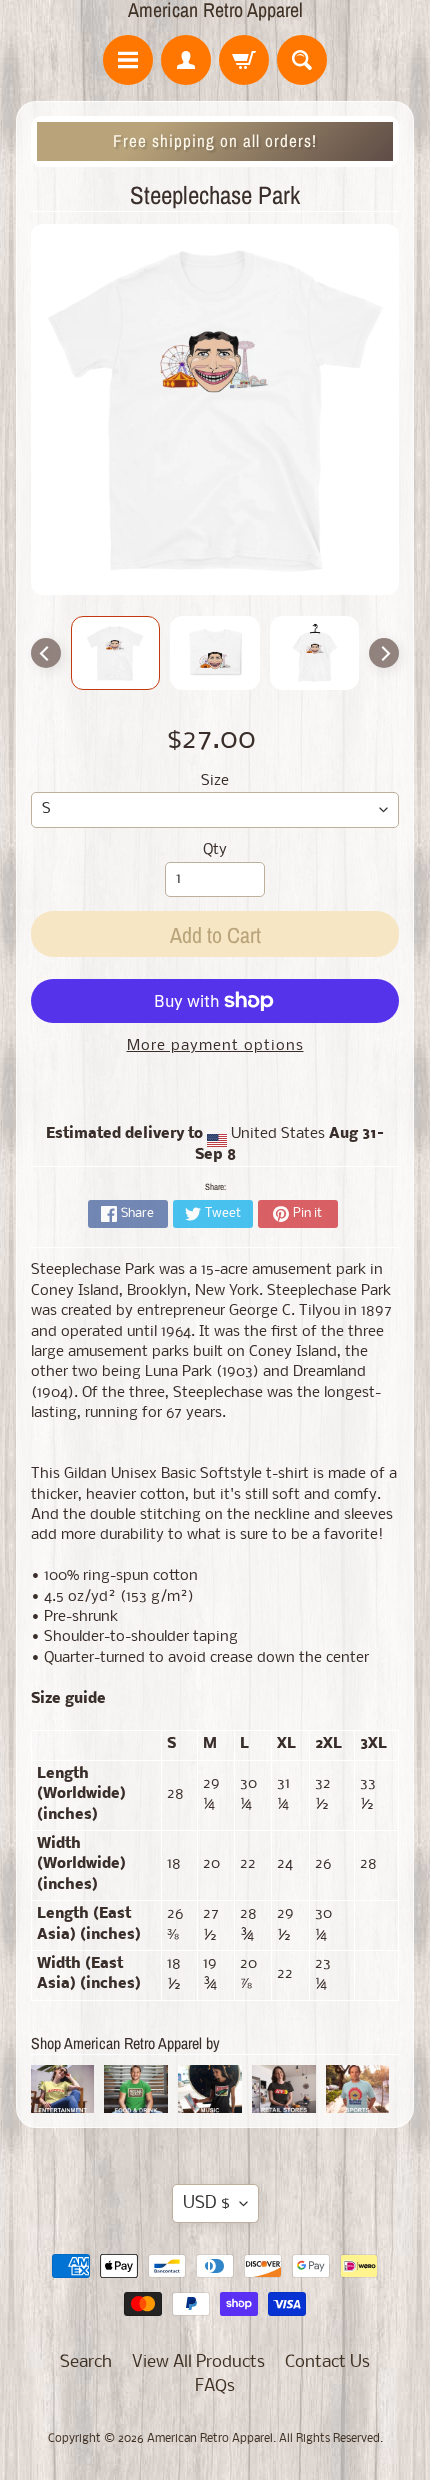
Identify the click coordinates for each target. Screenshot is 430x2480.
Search (86, 2362)
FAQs (215, 2386)
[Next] (384, 653)
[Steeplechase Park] (116, 653)
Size (215, 781)
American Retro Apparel (215, 10)
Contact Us (327, 2362)
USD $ (206, 2203)
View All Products (198, 2362)
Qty (215, 850)
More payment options (215, 1046)
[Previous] (46, 653)
